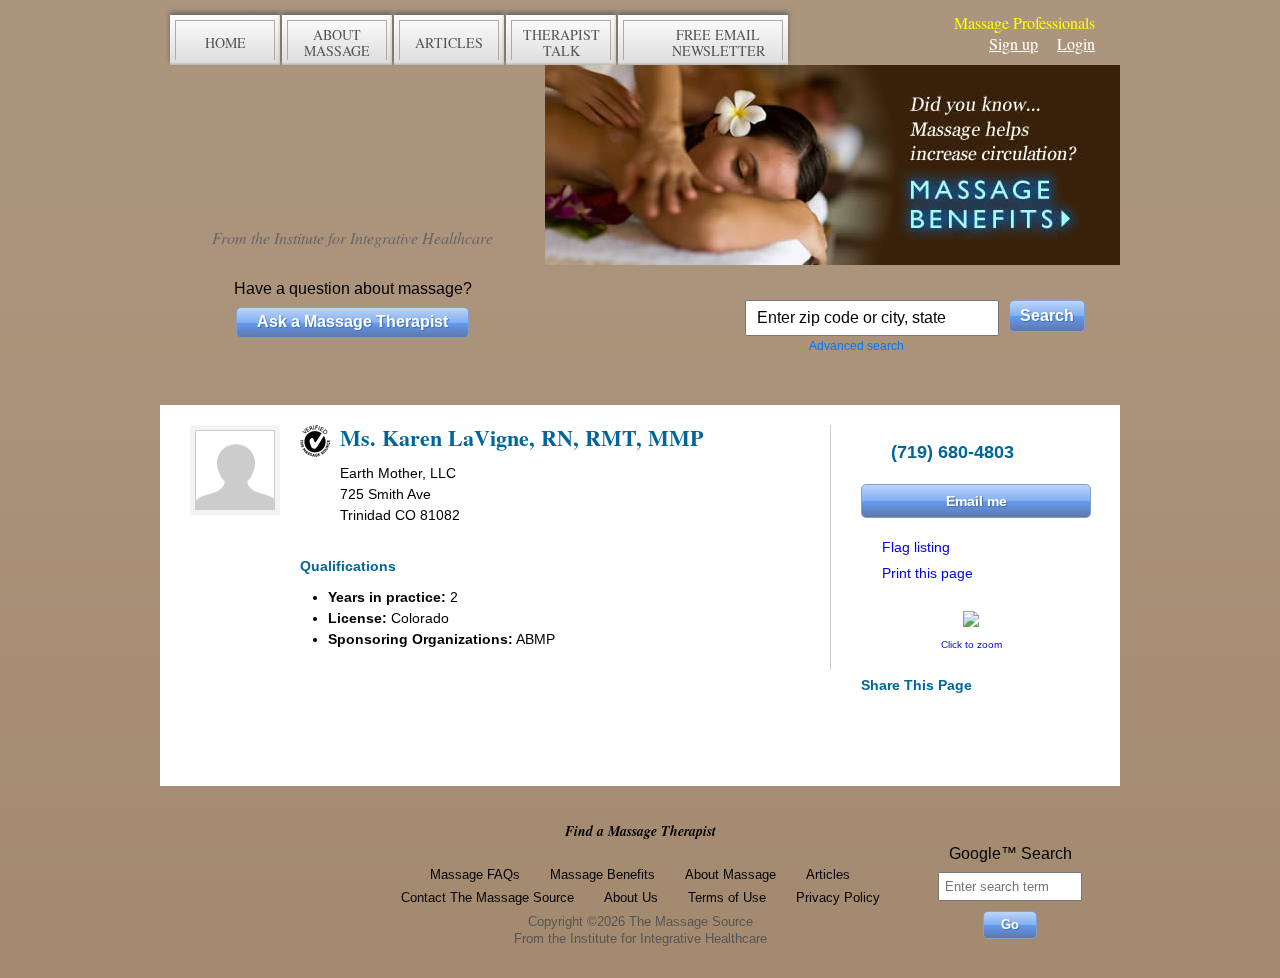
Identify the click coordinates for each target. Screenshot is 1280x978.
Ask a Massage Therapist (352, 321)
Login (1076, 43)
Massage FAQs (475, 874)
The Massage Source (352, 147)
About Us (631, 897)
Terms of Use (727, 897)
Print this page (927, 573)
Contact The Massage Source (487, 897)
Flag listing (916, 547)
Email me (976, 501)
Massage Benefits (602, 874)
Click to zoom (971, 644)
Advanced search (856, 346)
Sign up (1013, 43)
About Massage (730, 874)
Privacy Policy (838, 897)
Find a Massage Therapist (640, 831)
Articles (828, 874)
